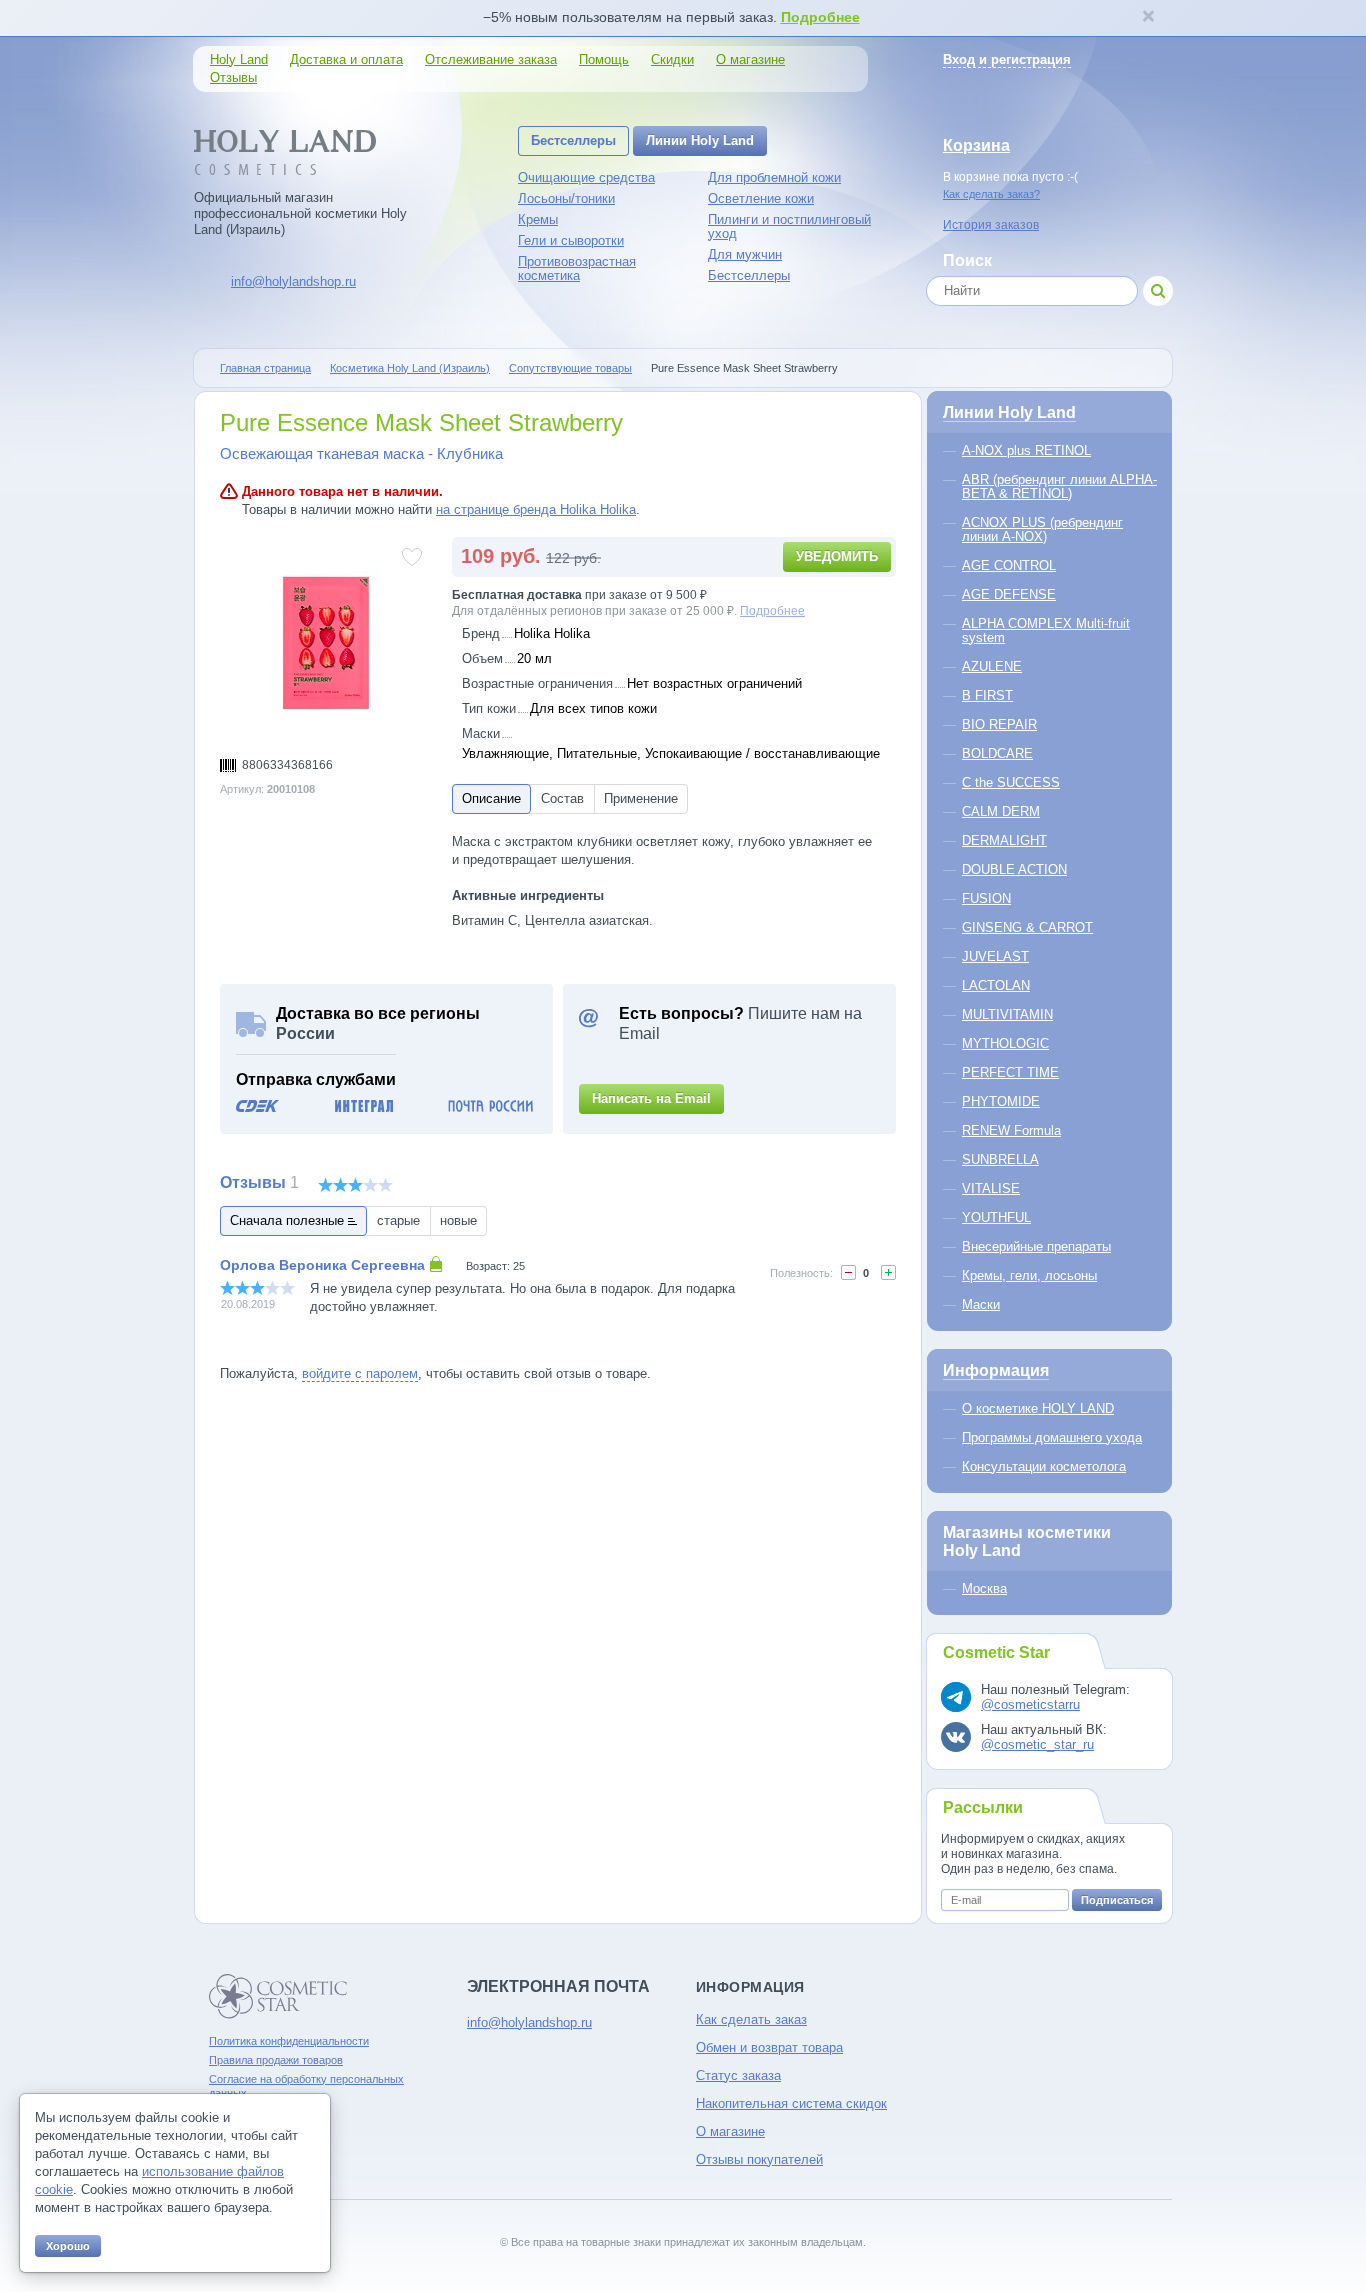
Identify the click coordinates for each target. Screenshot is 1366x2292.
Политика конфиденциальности (289, 2041)
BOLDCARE (997, 753)
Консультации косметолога (1044, 1466)
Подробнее (820, 17)
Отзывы (233, 77)
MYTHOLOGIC (1005, 1043)
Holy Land (239, 59)
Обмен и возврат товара (769, 2047)
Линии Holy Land (700, 140)
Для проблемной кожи (774, 177)
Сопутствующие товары (570, 368)
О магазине (750, 59)
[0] (848, 1272)
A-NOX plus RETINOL (1026, 450)
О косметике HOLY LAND (1038, 1408)
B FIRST (987, 695)
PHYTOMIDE (1001, 1101)
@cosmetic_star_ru (1037, 1744)
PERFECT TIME (1010, 1072)
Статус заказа (738, 2075)
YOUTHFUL (996, 1217)
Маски (981, 1304)
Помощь (604, 59)
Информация (996, 1370)
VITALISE (991, 1188)
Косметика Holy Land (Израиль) (410, 368)
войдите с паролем (360, 1373)
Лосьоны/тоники (566, 198)
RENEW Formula (1011, 1130)
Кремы (538, 219)
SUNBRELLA (1000, 1159)
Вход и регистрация (1007, 59)
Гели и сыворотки (571, 240)
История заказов (991, 225)
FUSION (986, 898)
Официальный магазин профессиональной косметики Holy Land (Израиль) (300, 213)
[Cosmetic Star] (278, 1996)
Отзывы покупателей (759, 2159)
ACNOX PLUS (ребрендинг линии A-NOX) (1042, 529)
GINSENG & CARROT (1027, 927)
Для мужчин (745, 254)
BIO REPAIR (999, 724)
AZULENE (992, 666)
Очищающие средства (586, 177)
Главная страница (265, 368)
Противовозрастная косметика (577, 268)
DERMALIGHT (1004, 840)
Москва (984, 1588)
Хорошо (68, 2246)
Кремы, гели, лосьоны (1029, 1275)
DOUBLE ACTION (1014, 869)
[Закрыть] (1148, 18)
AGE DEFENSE (1009, 594)
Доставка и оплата (346, 59)
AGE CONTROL (1009, 565)
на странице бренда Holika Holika (536, 509)
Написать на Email (651, 1098)
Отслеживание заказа (491, 59)
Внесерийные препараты (1036, 1246)
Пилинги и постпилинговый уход (789, 226)
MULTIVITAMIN (1007, 1014)
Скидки (672, 59)
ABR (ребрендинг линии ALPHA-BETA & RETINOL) (1059, 486)
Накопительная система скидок (791, 2103)
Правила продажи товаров (276, 2060)
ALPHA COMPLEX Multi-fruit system (1046, 630)
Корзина (976, 145)
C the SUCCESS (1011, 782)
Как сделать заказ (751, 2019)
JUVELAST (995, 956)
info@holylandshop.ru (293, 281)
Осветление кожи (761, 198)
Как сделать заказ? (991, 194)
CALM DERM (1001, 811)
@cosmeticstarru (1030, 1704)
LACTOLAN (996, 985)
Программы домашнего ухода (1052, 1437)
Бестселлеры (573, 140)
